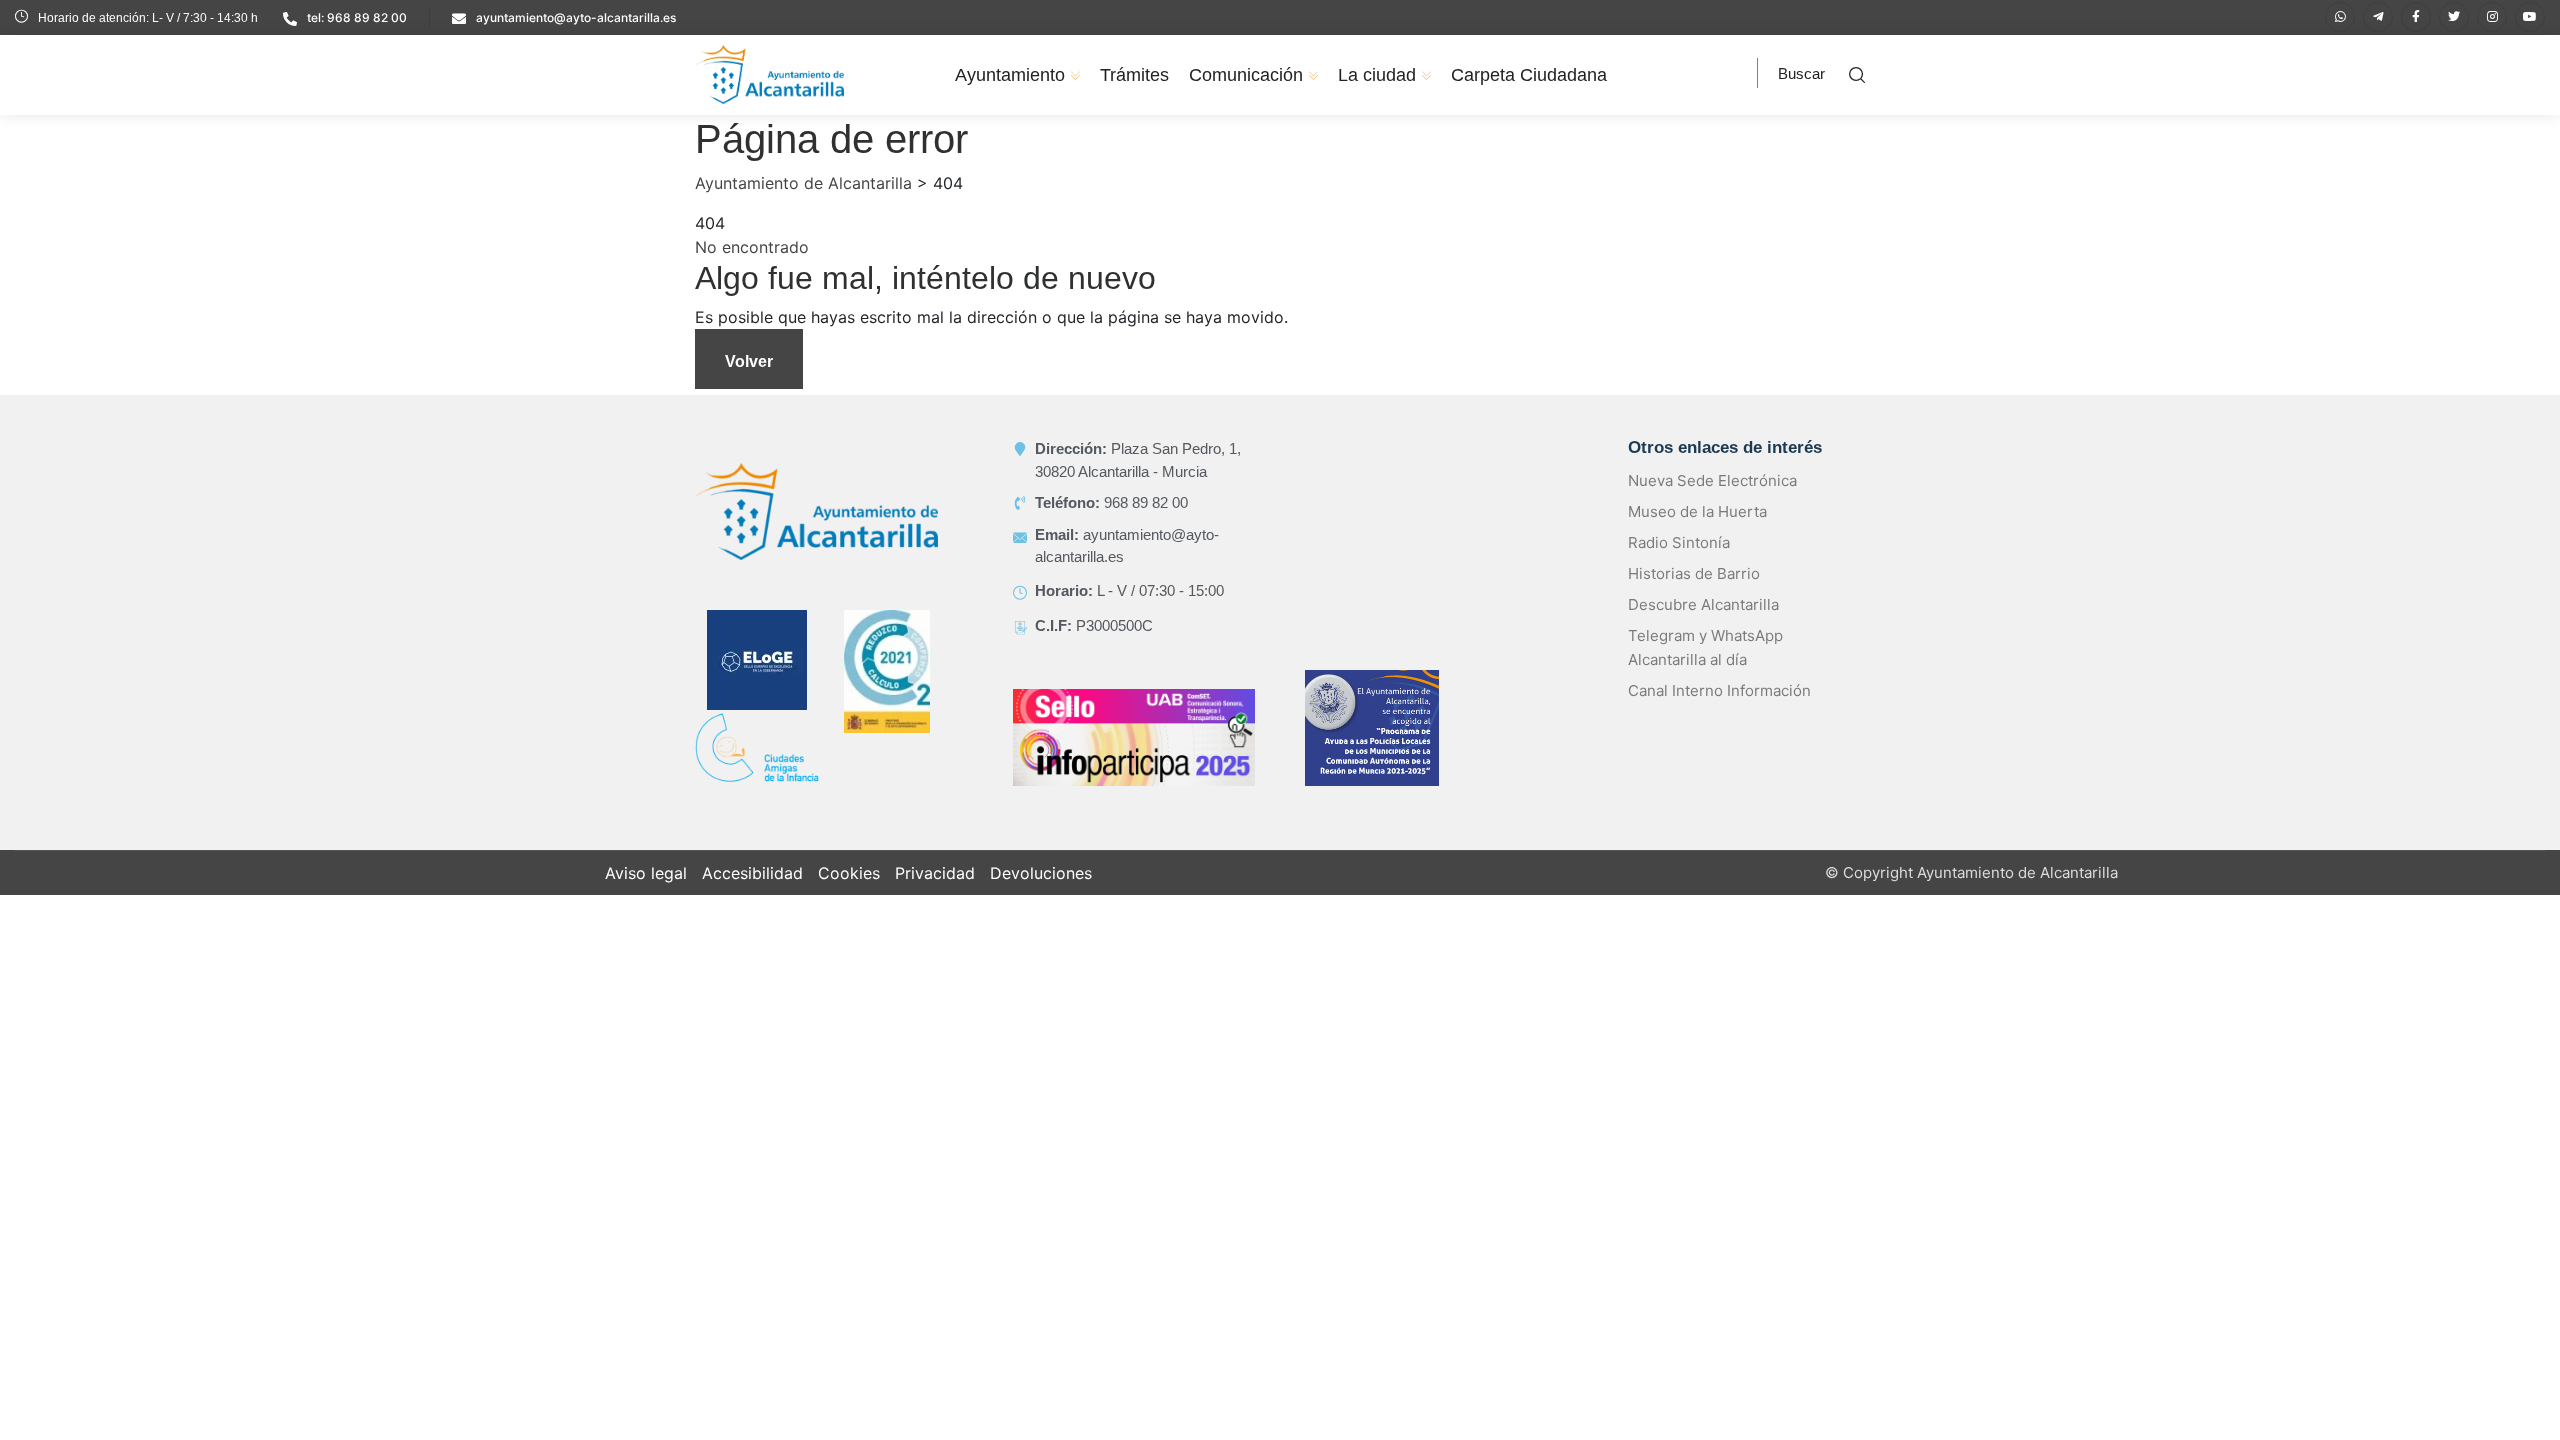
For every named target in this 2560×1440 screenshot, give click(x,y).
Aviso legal (646, 873)
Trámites (1134, 75)
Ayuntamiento (1010, 75)
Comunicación (1246, 75)
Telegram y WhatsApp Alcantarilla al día (1705, 647)
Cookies (849, 873)
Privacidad (935, 873)
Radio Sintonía (1679, 542)
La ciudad (1377, 75)
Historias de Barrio (1694, 573)
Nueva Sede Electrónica (1712, 480)
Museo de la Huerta (1697, 511)
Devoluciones (1041, 873)
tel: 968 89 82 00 (357, 17)
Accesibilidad (752, 873)
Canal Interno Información (1719, 690)
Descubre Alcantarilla (1703, 604)
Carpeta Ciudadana (1529, 75)
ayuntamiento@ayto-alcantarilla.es (576, 17)
